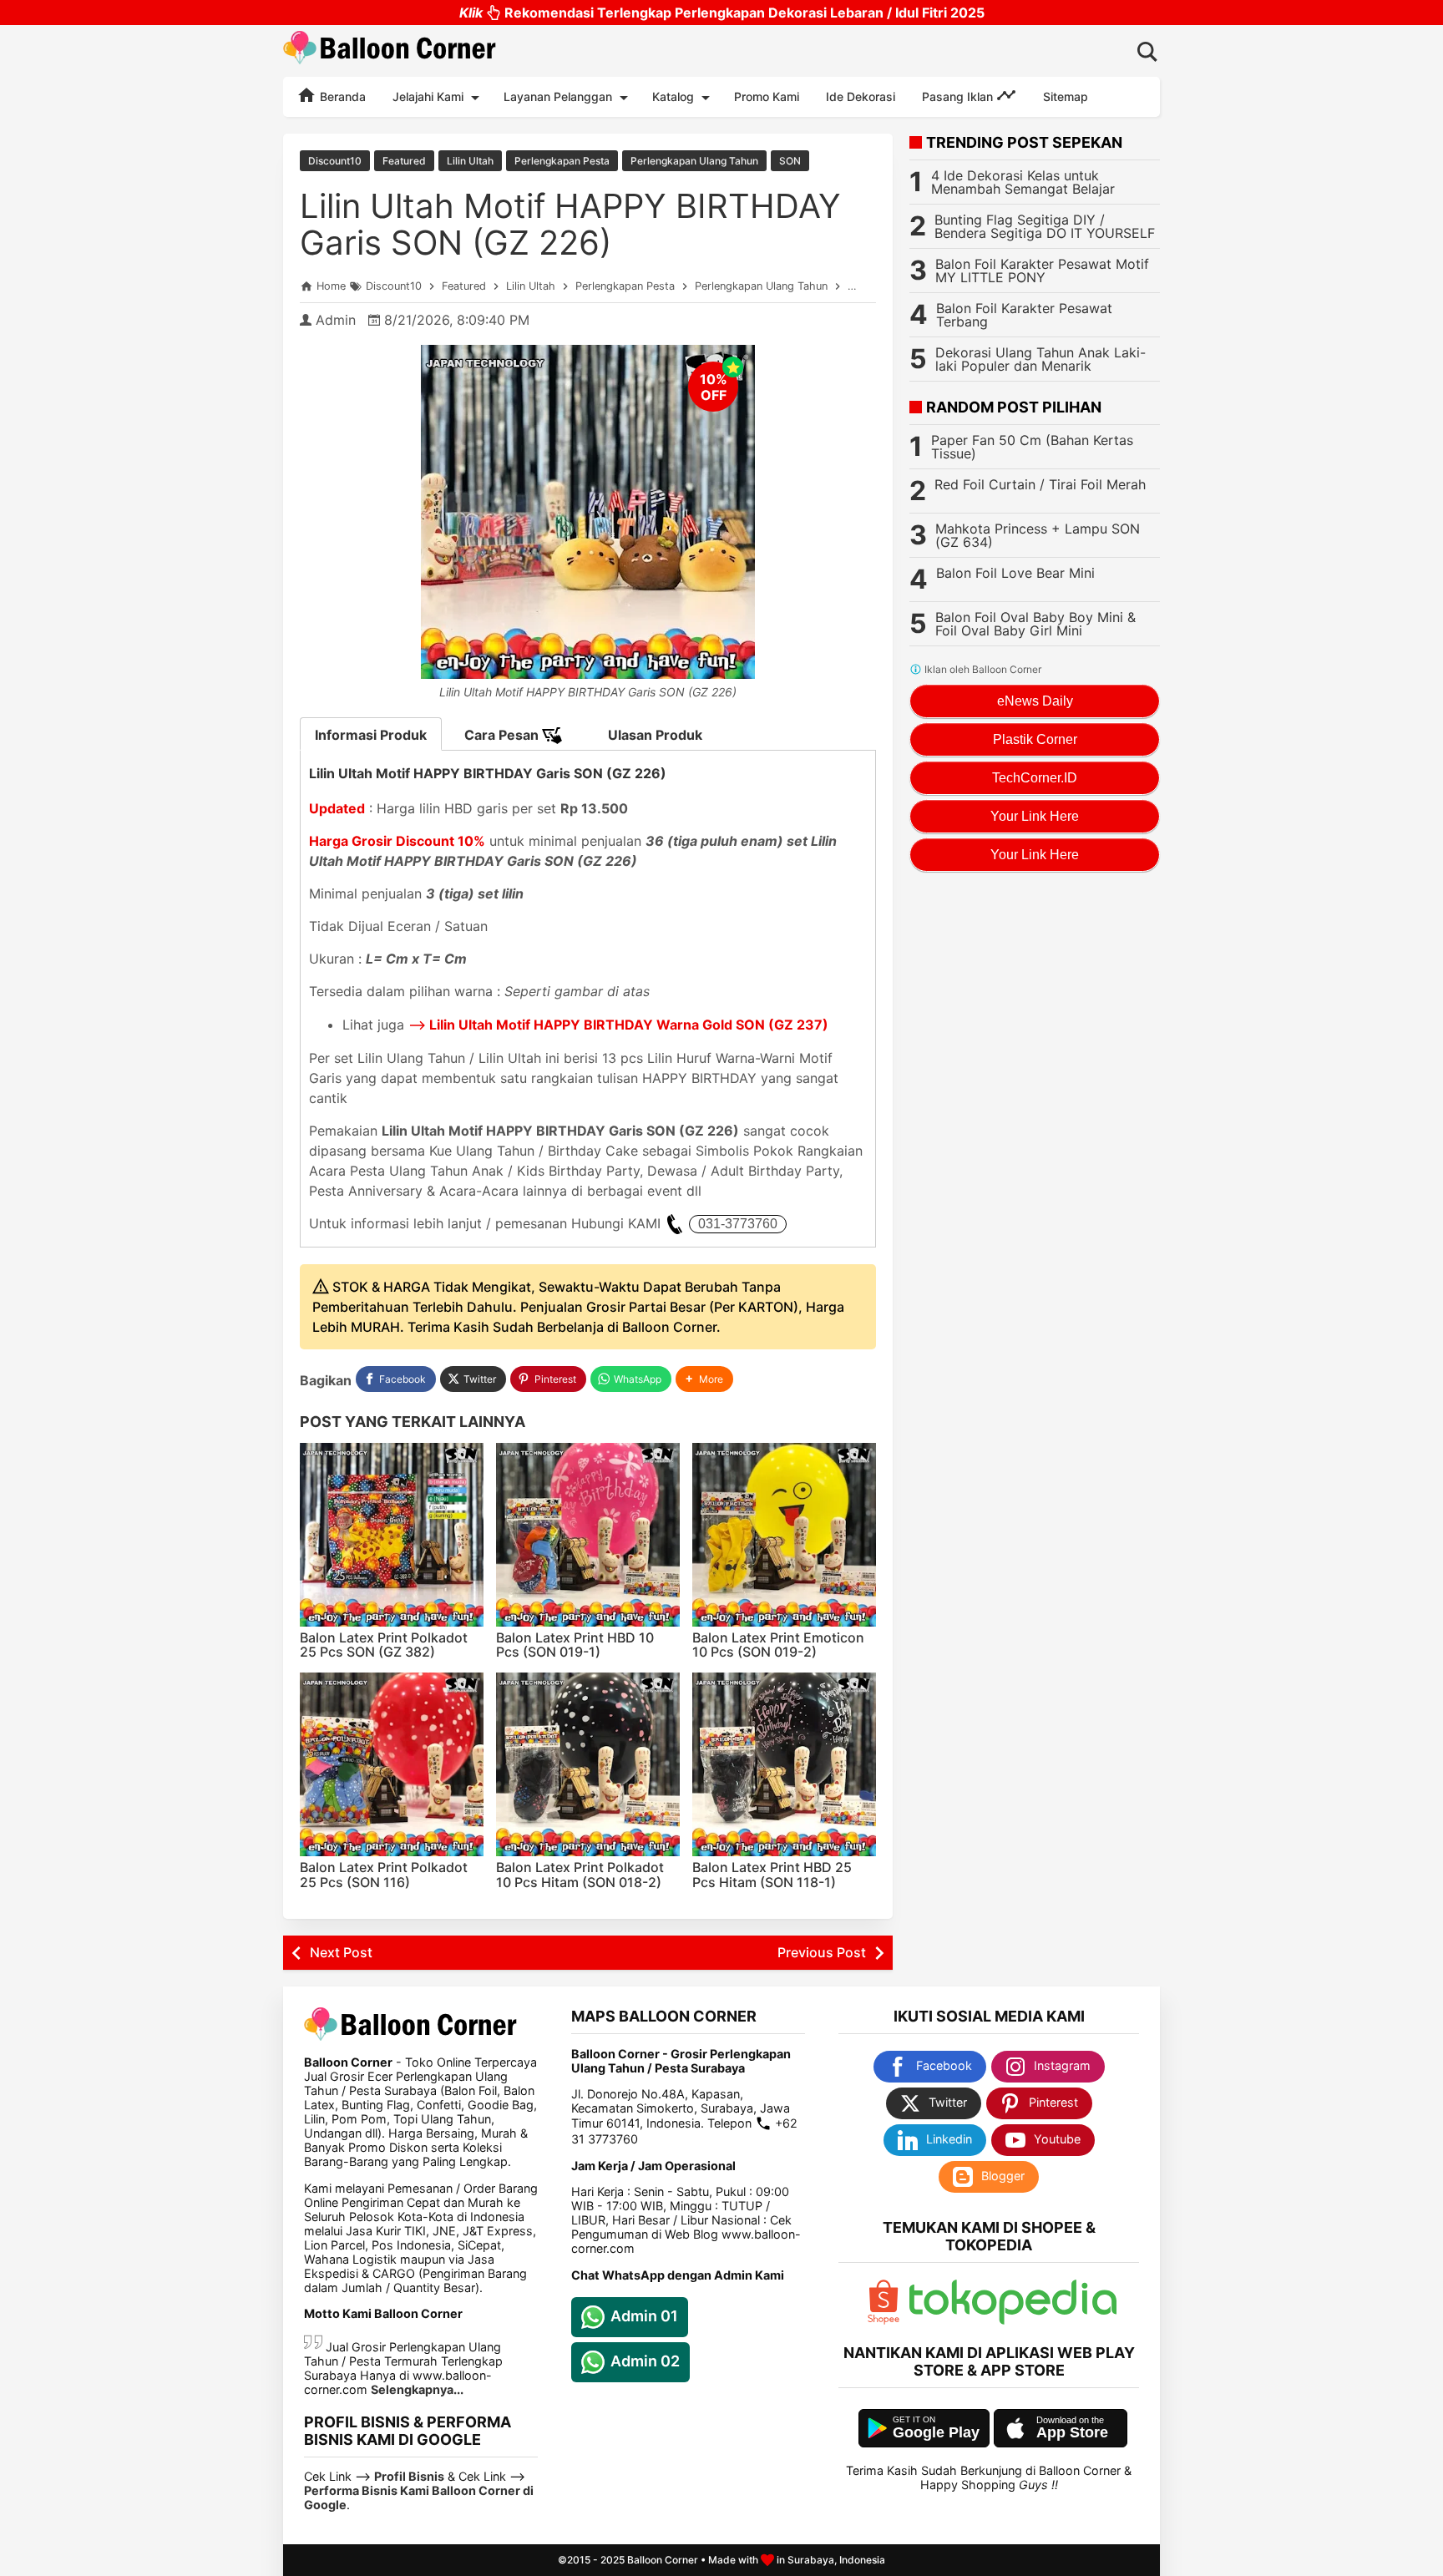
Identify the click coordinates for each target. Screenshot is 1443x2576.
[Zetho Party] (884, 2320)
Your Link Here (1035, 816)
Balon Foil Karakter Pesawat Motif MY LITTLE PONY (1042, 271)
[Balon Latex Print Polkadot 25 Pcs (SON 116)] (392, 1764)
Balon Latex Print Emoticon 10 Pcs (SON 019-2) (778, 1645)
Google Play (936, 2432)
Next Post (341, 1952)
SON (790, 161)
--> (618, 1025)
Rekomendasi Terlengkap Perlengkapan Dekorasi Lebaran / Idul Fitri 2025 (722, 13)
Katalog (673, 96)
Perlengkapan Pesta (562, 161)
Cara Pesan (503, 735)
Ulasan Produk (655, 735)
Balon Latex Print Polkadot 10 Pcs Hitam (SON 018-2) (580, 1875)
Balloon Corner (663, 2560)
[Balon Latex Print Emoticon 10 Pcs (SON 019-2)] (784, 1535)
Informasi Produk (371, 735)
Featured (404, 161)
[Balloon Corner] (390, 51)
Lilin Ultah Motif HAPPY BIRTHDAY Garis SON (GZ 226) (570, 224)
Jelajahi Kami (428, 96)
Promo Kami (767, 96)
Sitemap (1066, 96)
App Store (1072, 2432)
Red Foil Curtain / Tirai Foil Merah (1040, 484)
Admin (336, 320)
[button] (704, 1379)
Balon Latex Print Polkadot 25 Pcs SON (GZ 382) (384, 1645)
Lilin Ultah (470, 161)
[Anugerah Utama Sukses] (1013, 2320)
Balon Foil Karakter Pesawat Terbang (1024, 315)
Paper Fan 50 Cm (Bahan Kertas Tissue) (1032, 447)
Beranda (341, 96)
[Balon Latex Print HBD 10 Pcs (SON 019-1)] (588, 1535)
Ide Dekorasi (861, 96)
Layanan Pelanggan (558, 96)
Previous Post (822, 1952)
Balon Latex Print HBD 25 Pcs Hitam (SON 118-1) (772, 1875)
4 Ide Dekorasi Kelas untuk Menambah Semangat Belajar (1023, 182)
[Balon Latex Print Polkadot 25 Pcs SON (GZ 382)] (392, 1535)
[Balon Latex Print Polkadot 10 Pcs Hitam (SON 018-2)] (588, 1764)
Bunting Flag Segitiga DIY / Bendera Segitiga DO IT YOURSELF (1045, 226)
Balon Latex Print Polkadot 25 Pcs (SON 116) (384, 1875)
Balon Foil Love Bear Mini (1015, 573)
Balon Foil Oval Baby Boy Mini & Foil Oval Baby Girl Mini (1035, 624)
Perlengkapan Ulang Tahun (694, 161)
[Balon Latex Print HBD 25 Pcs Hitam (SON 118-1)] (784, 1764)
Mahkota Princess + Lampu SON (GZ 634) (1038, 535)
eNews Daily (1035, 701)
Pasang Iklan (959, 96)
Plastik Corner (1035, 739)
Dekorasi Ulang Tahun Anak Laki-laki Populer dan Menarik (1040, 359)
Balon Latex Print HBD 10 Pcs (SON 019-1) (575, 1645)
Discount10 (335, 161)
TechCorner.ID (1035, 778)
